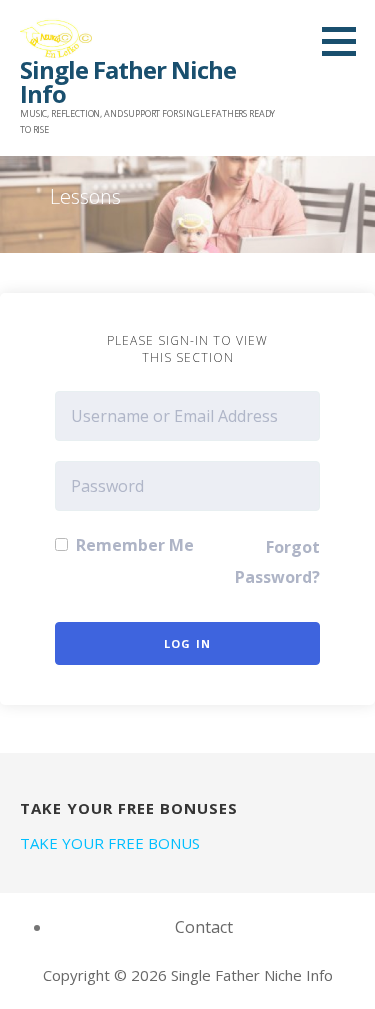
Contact (204, 927)
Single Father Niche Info (128, 81)
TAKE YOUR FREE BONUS (110, 843)
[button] (346, 41)
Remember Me (133, 545)
